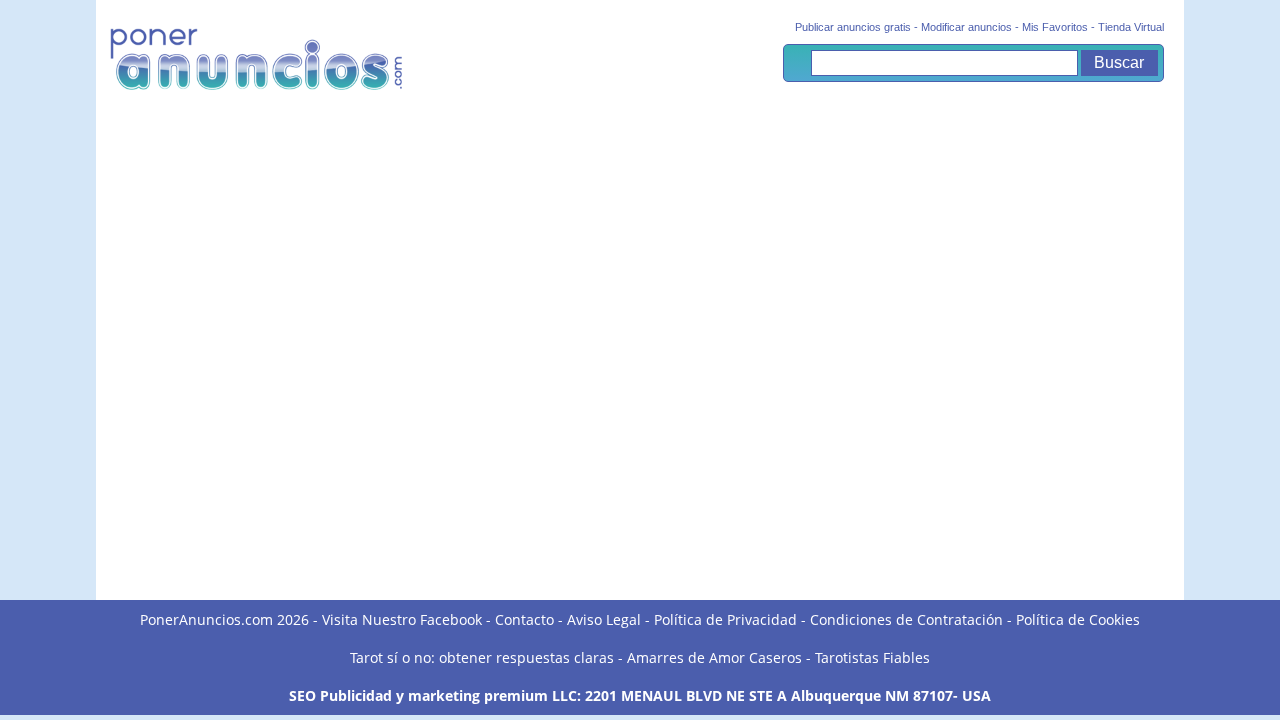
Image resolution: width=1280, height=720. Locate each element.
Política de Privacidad (725, 619)
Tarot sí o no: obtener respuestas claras (482, 657)
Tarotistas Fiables (872, 657)
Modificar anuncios (966, 27)
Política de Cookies (1078, 619)
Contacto (524, 619)
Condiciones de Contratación (906, 619)
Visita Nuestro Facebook (402, 619)
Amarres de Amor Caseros (714, 657)
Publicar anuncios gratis (853, 27)
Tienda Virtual (1131, 27)
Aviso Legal (604, 619)
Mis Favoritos (1055, 27)
